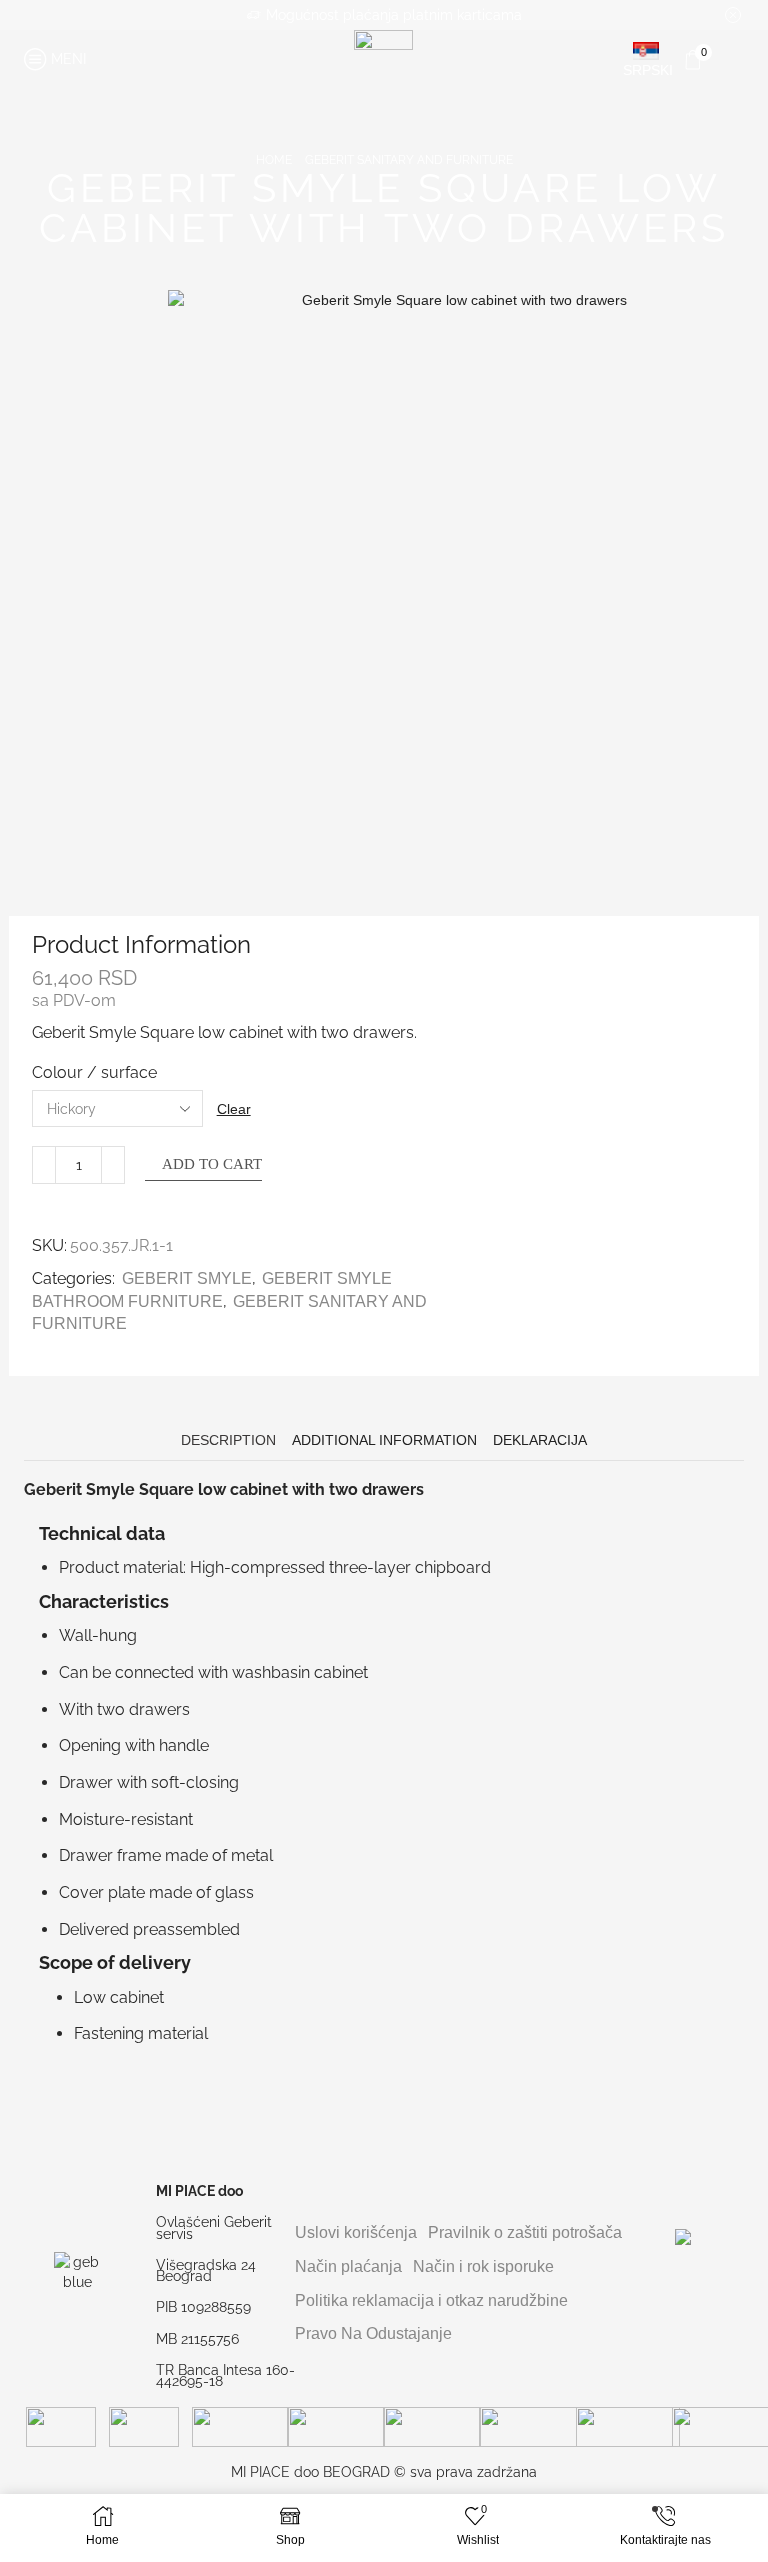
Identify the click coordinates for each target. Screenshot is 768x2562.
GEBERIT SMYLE (187, 1278)
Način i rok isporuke (483, 2266)
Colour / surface (94, 1072)
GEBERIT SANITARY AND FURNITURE (409, 160)
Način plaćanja (348, 2266)
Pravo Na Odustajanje (373, 2333)
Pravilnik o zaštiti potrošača (525, 2232)
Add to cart (212, 1164)
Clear (234, 1109)
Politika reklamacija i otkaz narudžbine (431, 2300)
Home (274, 160)
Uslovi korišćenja (356, 2232)
